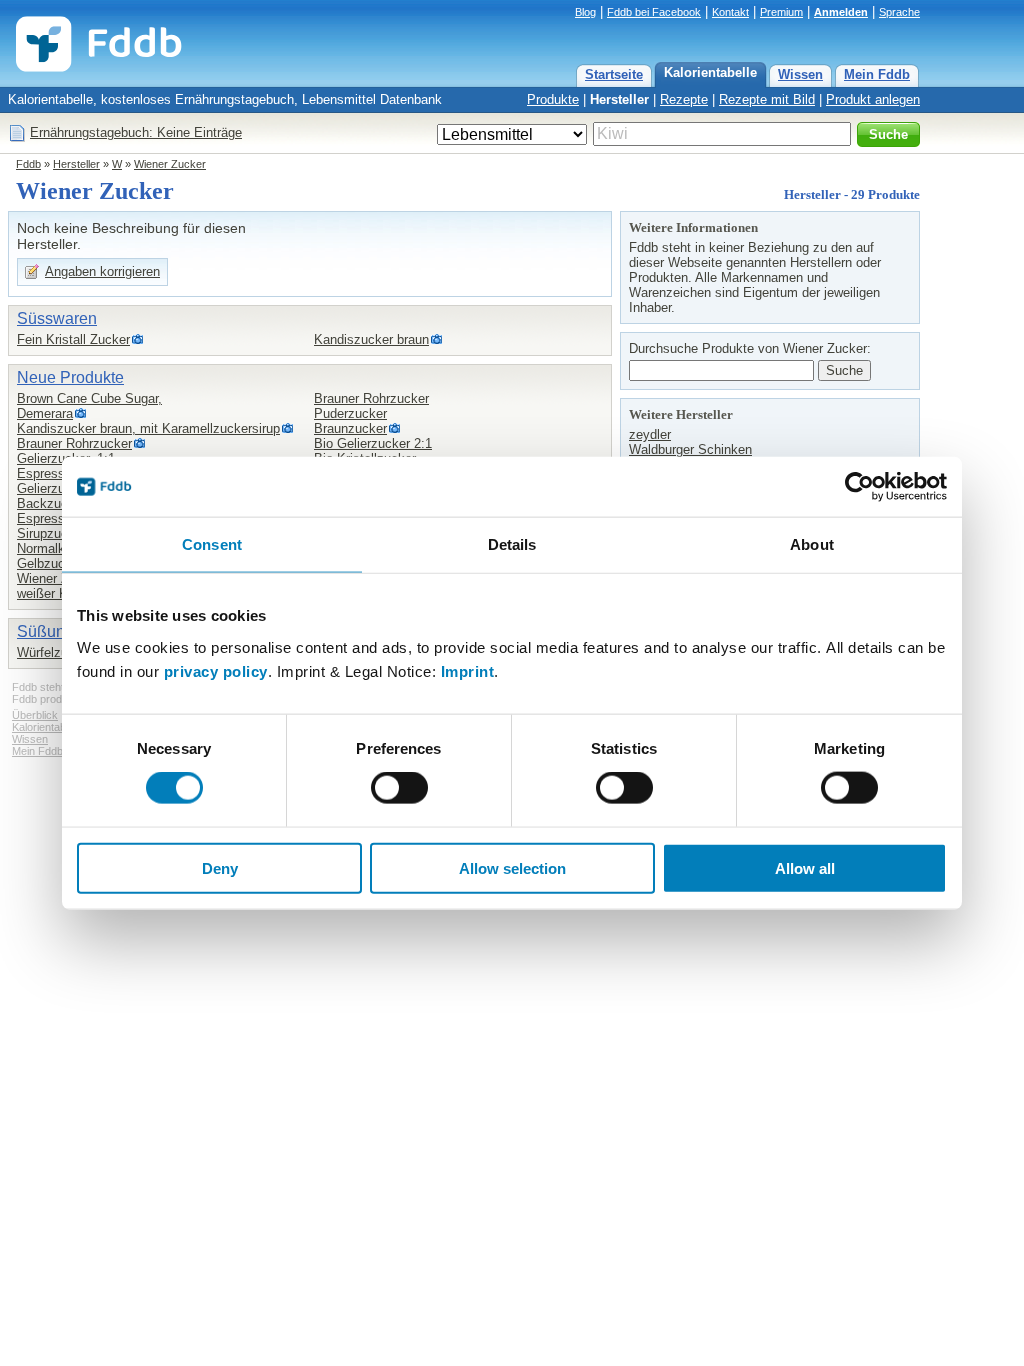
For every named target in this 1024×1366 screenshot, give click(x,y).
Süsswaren (57, 318)
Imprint (468, 670)
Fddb (28, 164)
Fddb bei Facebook (654, 12)
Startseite (614, 74)
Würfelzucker (55, 652)
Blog (585, 12)
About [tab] (812, 544)
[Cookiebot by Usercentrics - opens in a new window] (859, 487)
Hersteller (619, 99)
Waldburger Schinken (690, 449)
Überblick (35, 715)
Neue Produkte (70, 377)
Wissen (800, 74)
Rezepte (684, 99)
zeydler (650, 434)
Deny (220, 867)
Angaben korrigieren (102, 271)
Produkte (553, 99)
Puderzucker (350, 413)
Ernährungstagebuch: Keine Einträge (136, 132)
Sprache (899, 12)
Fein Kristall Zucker (73, 339)
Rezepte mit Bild (767, 99)
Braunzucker (350, 428)
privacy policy (216, 670)
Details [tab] (512, 544)
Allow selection (512, 867)
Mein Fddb (877, 74)
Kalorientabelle (710, 72)
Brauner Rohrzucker (74, 443)
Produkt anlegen (873, 99)
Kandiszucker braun (371, 339)
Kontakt (730, 12)
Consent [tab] (212, 544)
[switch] (399, 788)
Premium (781, 12)
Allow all (805, 867)
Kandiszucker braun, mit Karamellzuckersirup (148, 428)
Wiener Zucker (170, 164)
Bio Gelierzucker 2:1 (373, 443)
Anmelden (841, 12)
